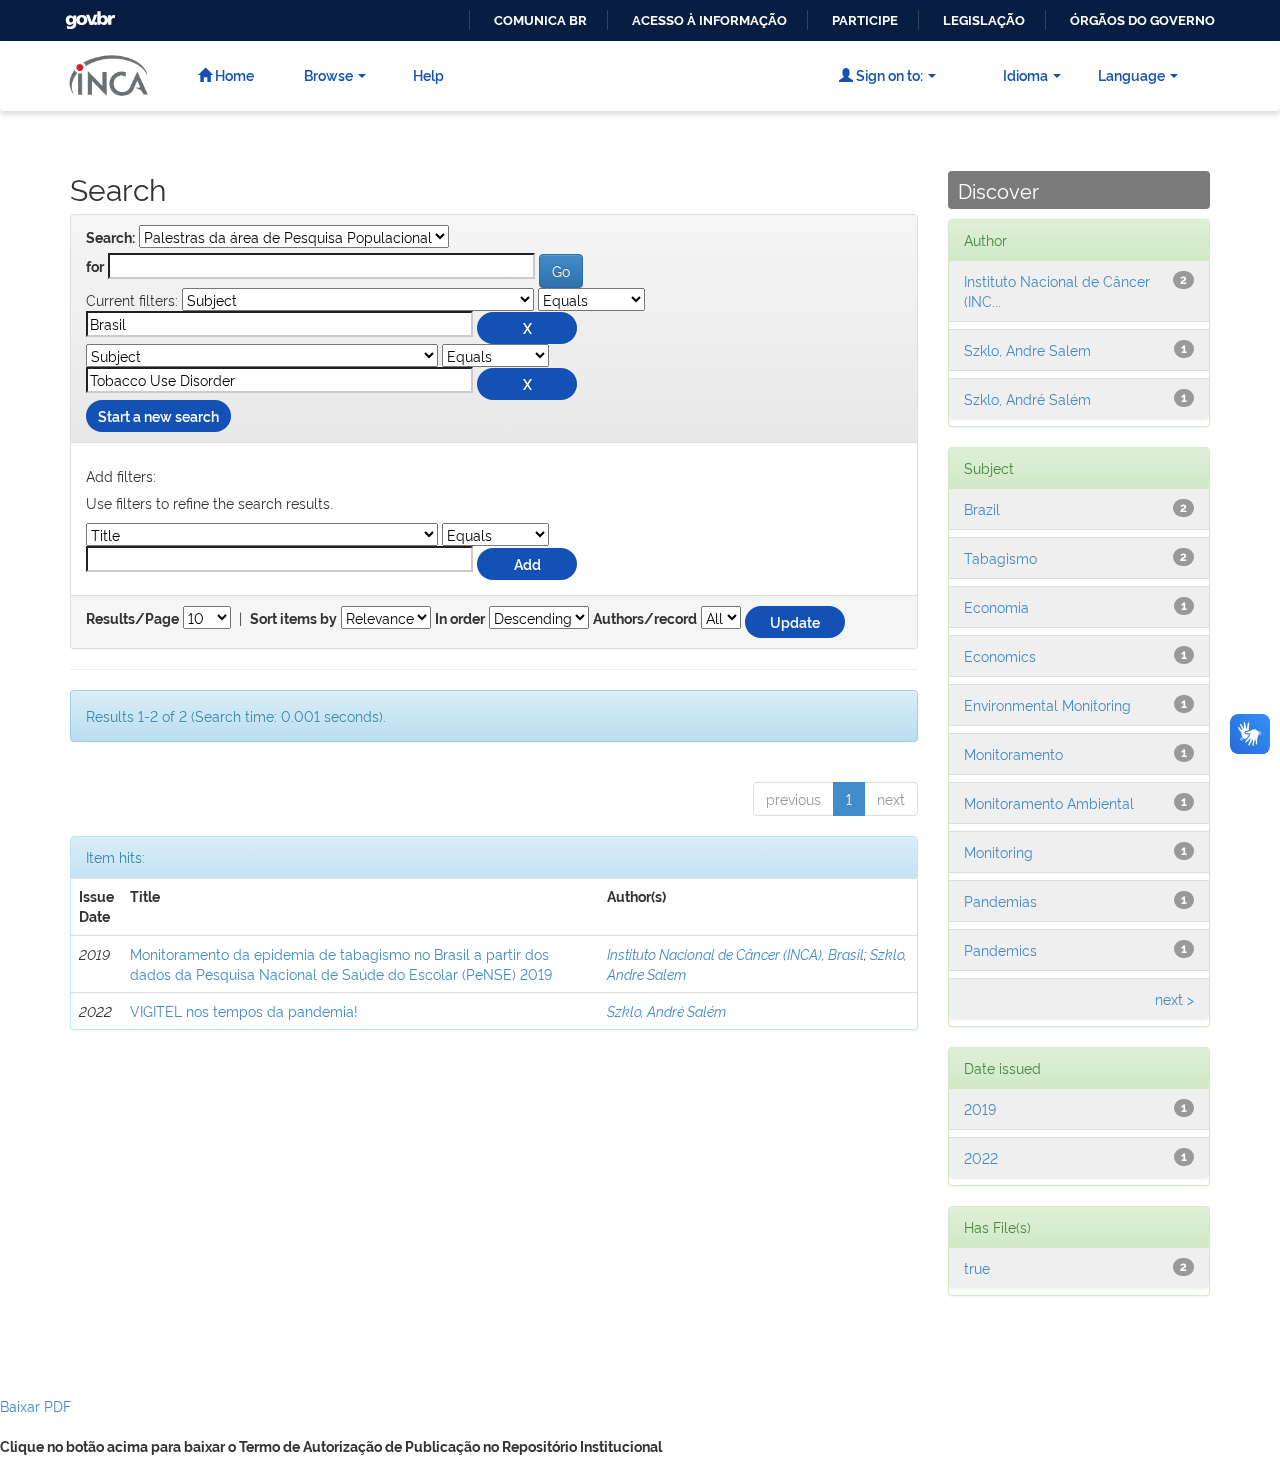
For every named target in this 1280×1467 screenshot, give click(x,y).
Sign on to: (888, 74)
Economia (996, 606)
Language (1131, 74)
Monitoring (998, 851)
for (95, 267)
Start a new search (158, 415)
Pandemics (1000, 949)
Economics (1000, 655)
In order (460, 619)
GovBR (88, 14)
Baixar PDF (35, 1405)
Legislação (984, 20)
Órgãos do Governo (1142, 20)
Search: (110, 238)
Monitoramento (1013, 753)
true (977, 1267)
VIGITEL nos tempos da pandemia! (244, 1010)
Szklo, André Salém (666, 1010)
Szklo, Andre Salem (1027, 349)
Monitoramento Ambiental (1049, 802)
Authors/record (645, 619)
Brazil (982, 508)
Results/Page (132, 619)
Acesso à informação (709, 20)
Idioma (1025, 74)
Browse (328, 74)
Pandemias (1000, 900)
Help (428, 74)
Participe (865, 20)
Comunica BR (540, 20)
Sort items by (293, 619)
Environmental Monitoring (1047, 704)
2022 (981, 1157)
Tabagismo (1000, 557)
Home (233, 74)
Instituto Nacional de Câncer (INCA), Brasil (735, 953)
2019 (980, 1108)
